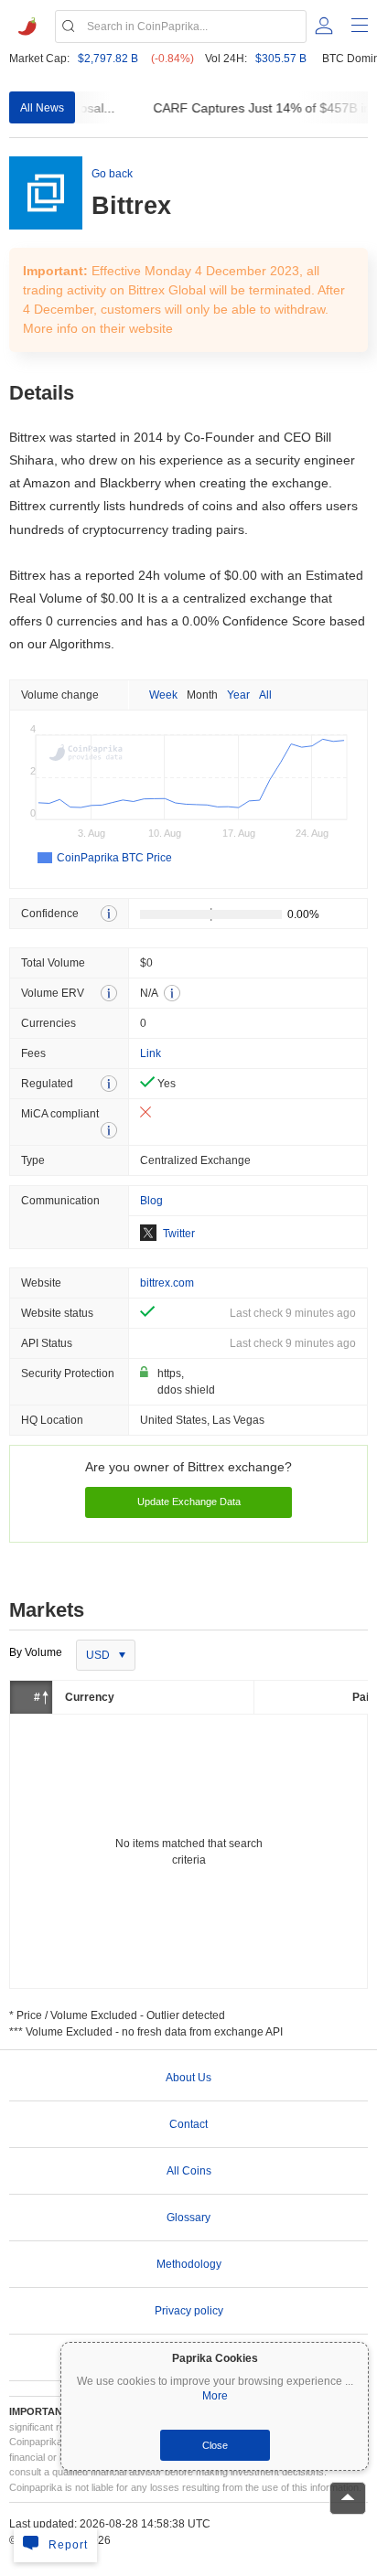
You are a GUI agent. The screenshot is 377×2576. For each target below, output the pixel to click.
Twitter (179, 1234)
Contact (188, 2124)
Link (151, 1053)
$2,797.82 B (108, 59)
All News (42, 108)
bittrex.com (167, 1283)
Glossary (188, 2218)
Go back (112, 174)
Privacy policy (189, 2311)
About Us (188, 2078)
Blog (151, 1201)
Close (215, 2445)
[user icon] (324, 26)
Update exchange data (189, 1502)
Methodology (189, 2264)
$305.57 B (281, 59)
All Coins (189, 2171)
